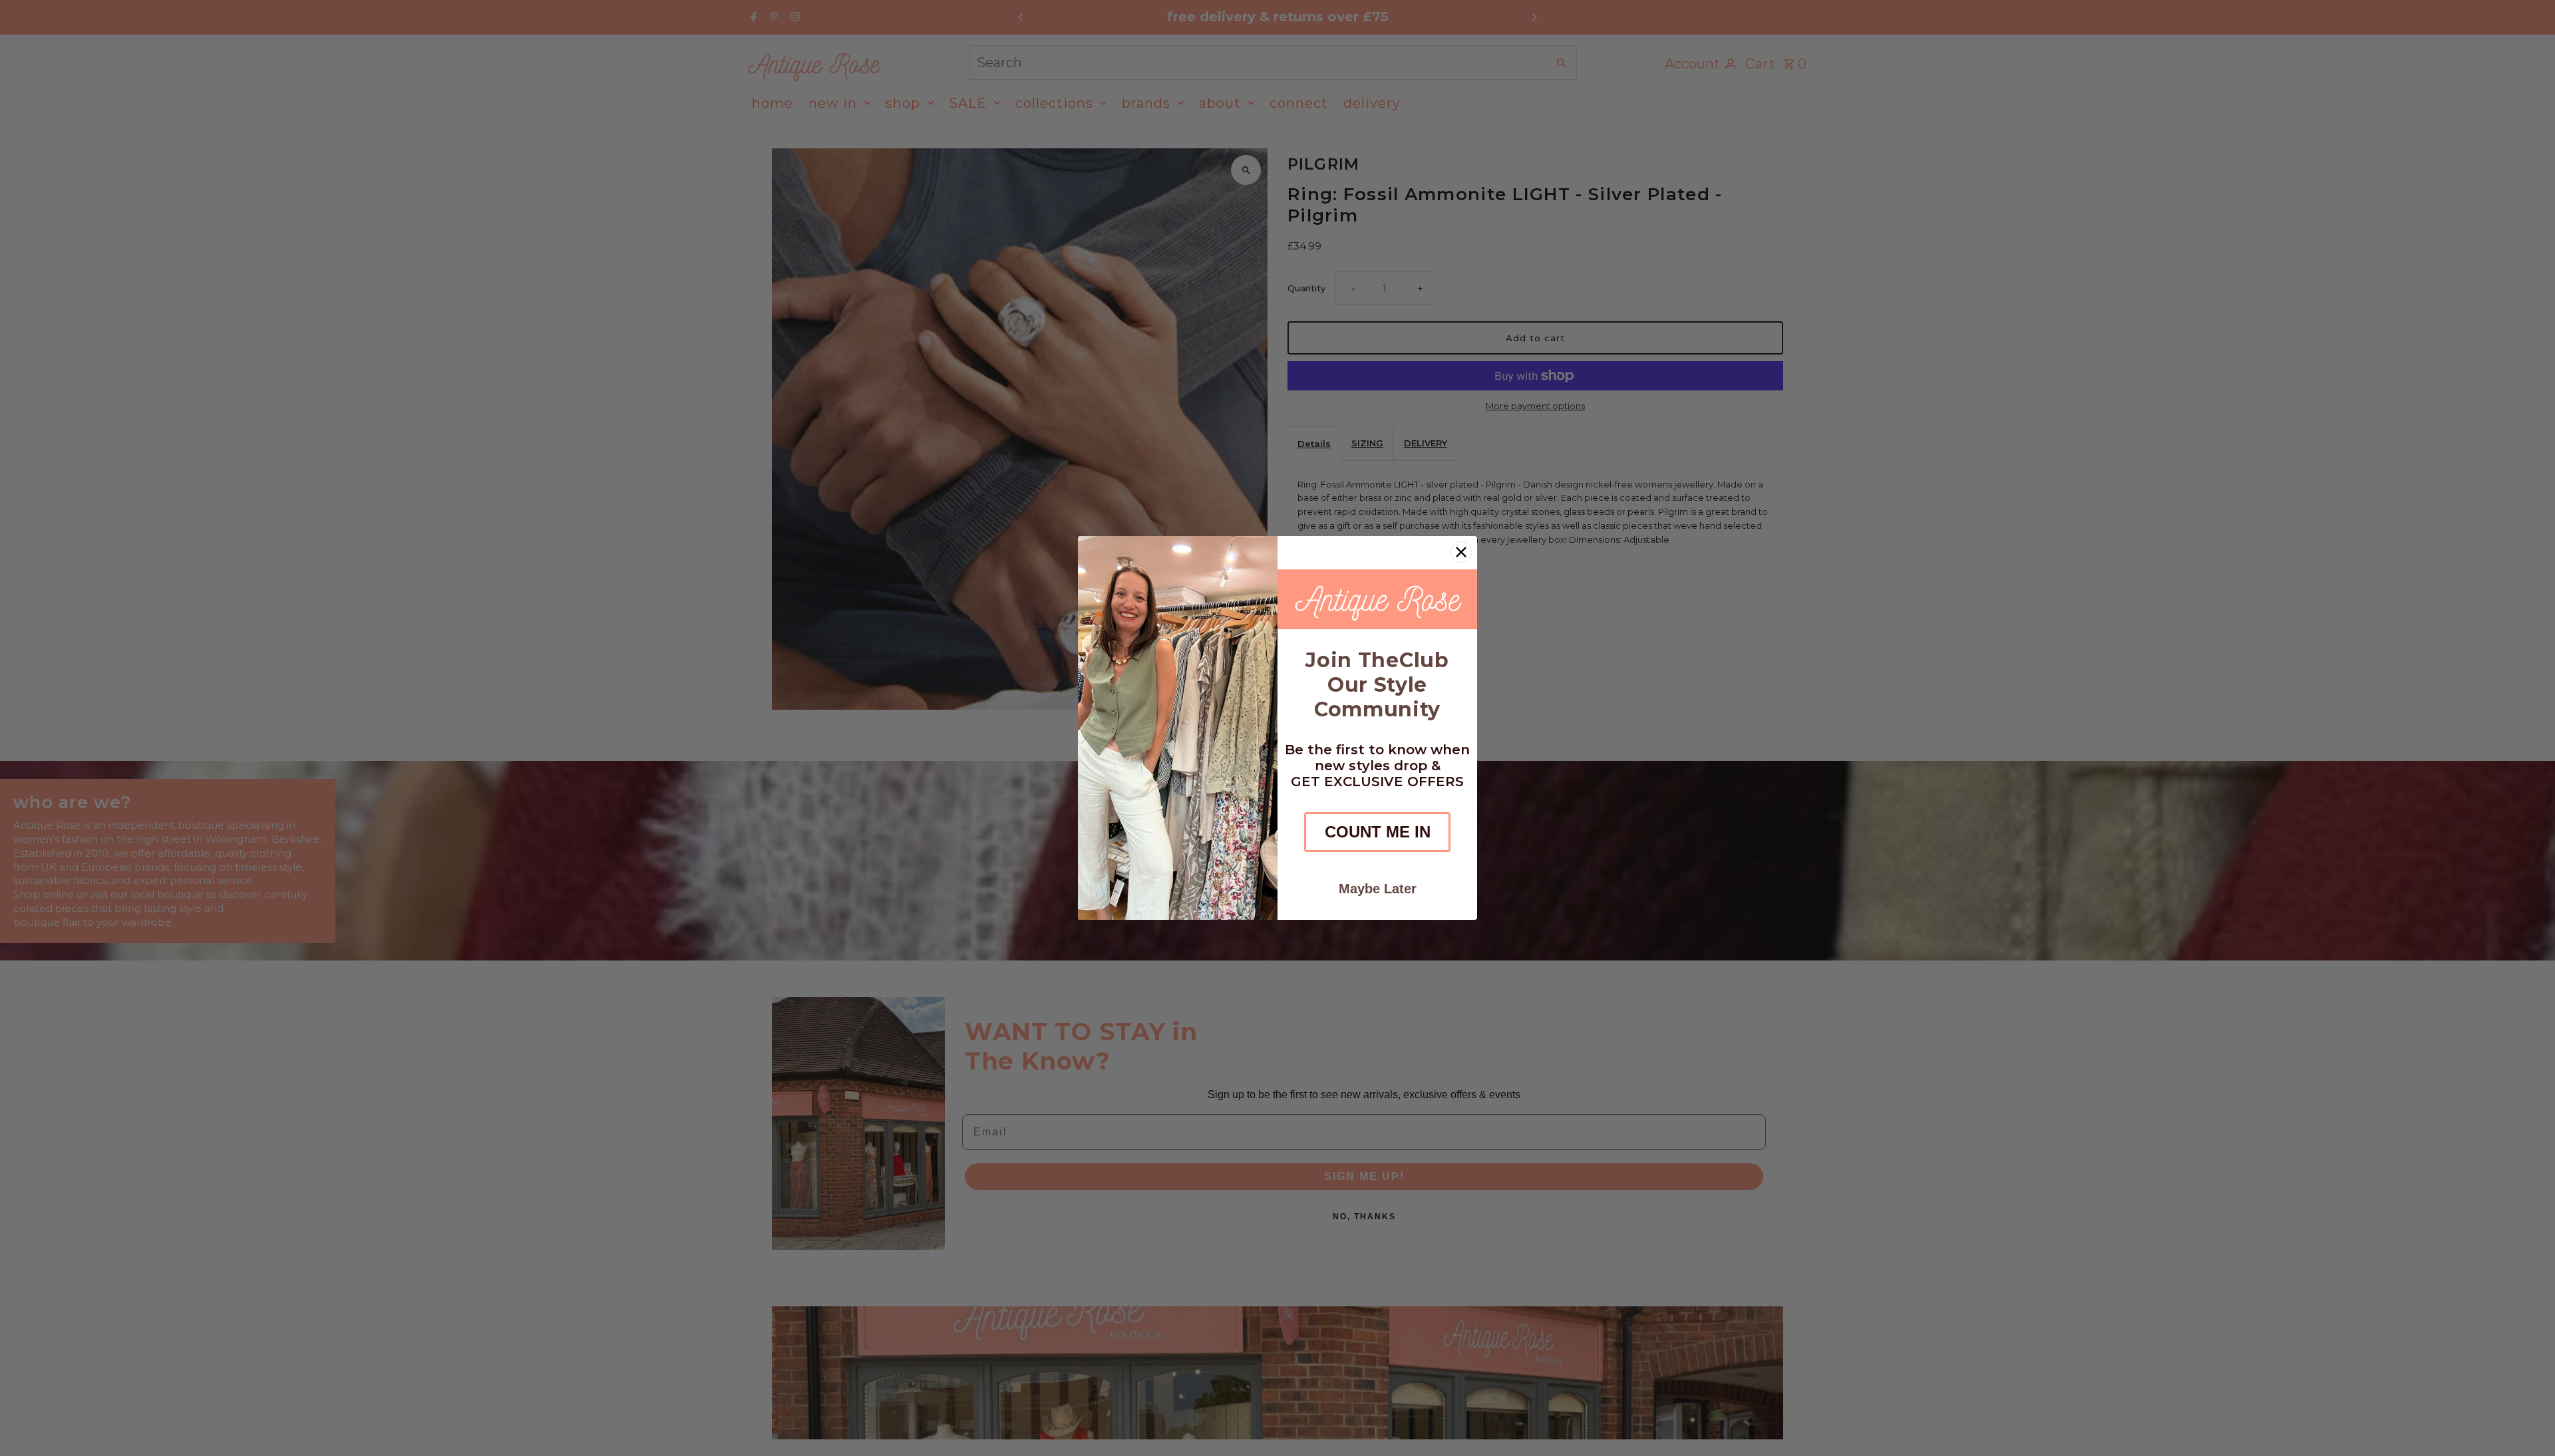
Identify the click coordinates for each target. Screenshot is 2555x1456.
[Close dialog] (1461, 552)
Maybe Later (1378, 889)
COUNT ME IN (1378, 832)
